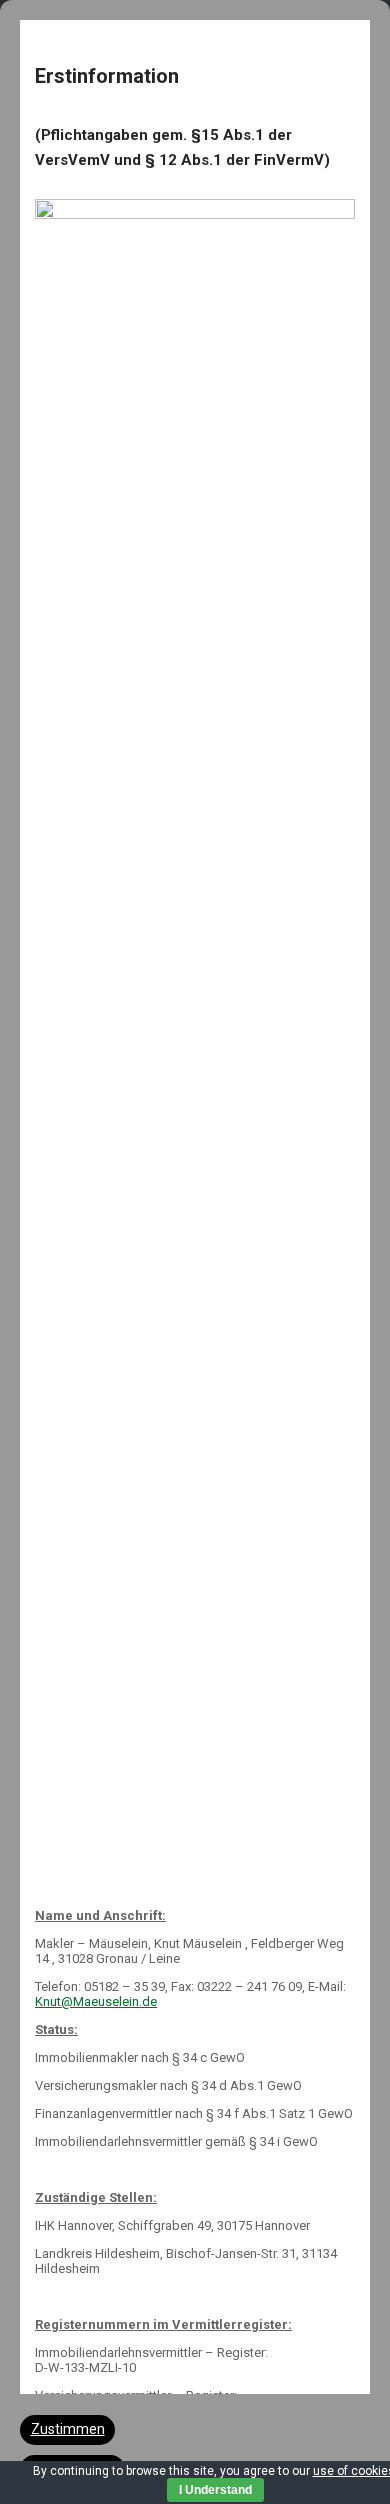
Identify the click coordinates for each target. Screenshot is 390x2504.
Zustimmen (68, 2429)
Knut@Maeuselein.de (96, 2001)
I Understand (215, 2490)
